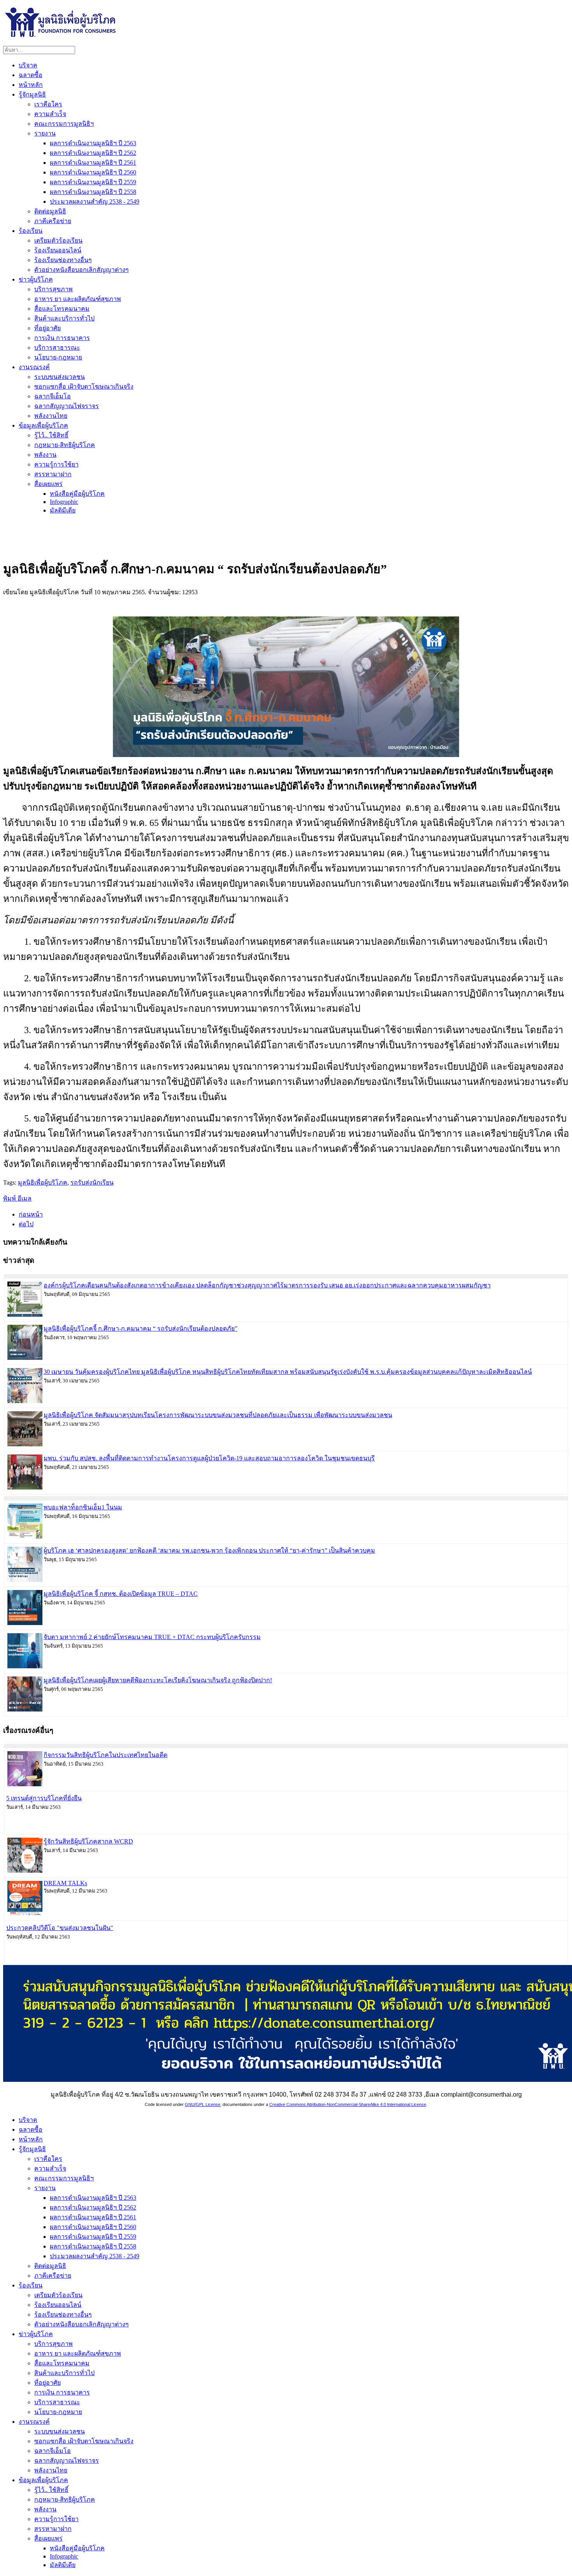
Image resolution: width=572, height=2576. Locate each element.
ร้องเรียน (31, 231)
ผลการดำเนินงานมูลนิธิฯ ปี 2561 (93, 163)
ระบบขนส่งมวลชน (60, 377)
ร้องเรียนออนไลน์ (58, 250)
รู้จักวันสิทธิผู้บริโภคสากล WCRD (88, 1841)
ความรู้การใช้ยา (56, 464)
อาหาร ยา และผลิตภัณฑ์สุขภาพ (78, 299)
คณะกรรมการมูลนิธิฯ (64, 124)
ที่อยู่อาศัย (47, 328)
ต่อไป (26, 1224)
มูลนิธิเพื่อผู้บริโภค (43, 1182)
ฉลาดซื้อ (31, 75)
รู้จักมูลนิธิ (32, 94)
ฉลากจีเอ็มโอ (53, 396)
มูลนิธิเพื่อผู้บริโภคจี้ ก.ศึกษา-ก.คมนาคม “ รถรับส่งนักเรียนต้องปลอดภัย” (140, 1328)
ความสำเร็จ (50, 114)
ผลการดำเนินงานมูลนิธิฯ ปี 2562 (93, 153)
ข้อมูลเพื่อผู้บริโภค (43, 425)
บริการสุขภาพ (54, 289)
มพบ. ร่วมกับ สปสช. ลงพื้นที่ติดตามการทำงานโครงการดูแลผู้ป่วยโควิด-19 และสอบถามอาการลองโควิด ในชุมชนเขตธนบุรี (209, 1458)
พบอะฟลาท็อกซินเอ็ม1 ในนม (83, 1507)
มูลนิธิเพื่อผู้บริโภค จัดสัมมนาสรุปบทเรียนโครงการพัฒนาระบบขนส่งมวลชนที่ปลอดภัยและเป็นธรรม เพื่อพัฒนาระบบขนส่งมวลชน (218, 1415)
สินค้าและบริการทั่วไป (64, 318)
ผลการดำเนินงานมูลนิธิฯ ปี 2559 (93, 182)
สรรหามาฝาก (53, 474)
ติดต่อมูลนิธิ (50, 211)
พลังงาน (45, 455)
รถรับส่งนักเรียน (92, 1182)
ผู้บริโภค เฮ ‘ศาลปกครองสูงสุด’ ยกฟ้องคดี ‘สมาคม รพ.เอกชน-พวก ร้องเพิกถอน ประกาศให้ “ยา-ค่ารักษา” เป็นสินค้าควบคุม (209, 1550)
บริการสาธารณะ (57, 348)
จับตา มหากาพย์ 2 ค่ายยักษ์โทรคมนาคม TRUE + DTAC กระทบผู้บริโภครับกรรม (152, 1637)
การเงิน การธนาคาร (62, 338)
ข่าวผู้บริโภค (36, 279)
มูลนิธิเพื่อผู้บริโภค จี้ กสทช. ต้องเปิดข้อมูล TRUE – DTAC (121, 1594)
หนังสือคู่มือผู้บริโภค (77, 494)
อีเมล (25, 1198)
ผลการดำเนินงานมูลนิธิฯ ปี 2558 (93, 192)
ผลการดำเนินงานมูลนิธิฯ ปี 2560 (93, 172)
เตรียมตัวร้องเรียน (58, 240)
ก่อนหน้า (31, 1214)
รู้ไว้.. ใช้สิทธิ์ (51, 435)
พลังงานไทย (51, 416)
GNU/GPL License (203, 2104)
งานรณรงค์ (34, 367)
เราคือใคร (48, 104)
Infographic (64, 502)
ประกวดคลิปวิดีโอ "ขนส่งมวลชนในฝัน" (60, 1928)
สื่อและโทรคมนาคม (62, 309)
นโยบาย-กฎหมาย (58, 357)
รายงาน (45, 133)
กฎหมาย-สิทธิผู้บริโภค (65, 445)
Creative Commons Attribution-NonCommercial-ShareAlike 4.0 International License (348, 2104)
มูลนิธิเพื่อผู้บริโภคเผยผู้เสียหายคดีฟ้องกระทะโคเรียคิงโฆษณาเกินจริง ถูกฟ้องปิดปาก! (158, 1680)
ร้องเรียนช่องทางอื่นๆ (63, 260)
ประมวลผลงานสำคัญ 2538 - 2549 (95, 202)
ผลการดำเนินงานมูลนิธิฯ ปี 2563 (93, 143)
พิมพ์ (10, 1198)
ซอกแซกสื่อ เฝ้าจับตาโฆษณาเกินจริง (84, 386)
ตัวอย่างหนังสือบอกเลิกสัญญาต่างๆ (82, 270)
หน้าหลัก (31, 85)
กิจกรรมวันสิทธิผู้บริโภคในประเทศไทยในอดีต (105, 1755)
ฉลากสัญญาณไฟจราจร (67, 406)
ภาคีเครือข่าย (53, 221)
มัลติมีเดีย (63, 510)
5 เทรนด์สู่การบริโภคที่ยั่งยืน (44, 1798)
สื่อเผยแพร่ (48, 484)
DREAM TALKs (65, 1883)
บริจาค (28, 65)
